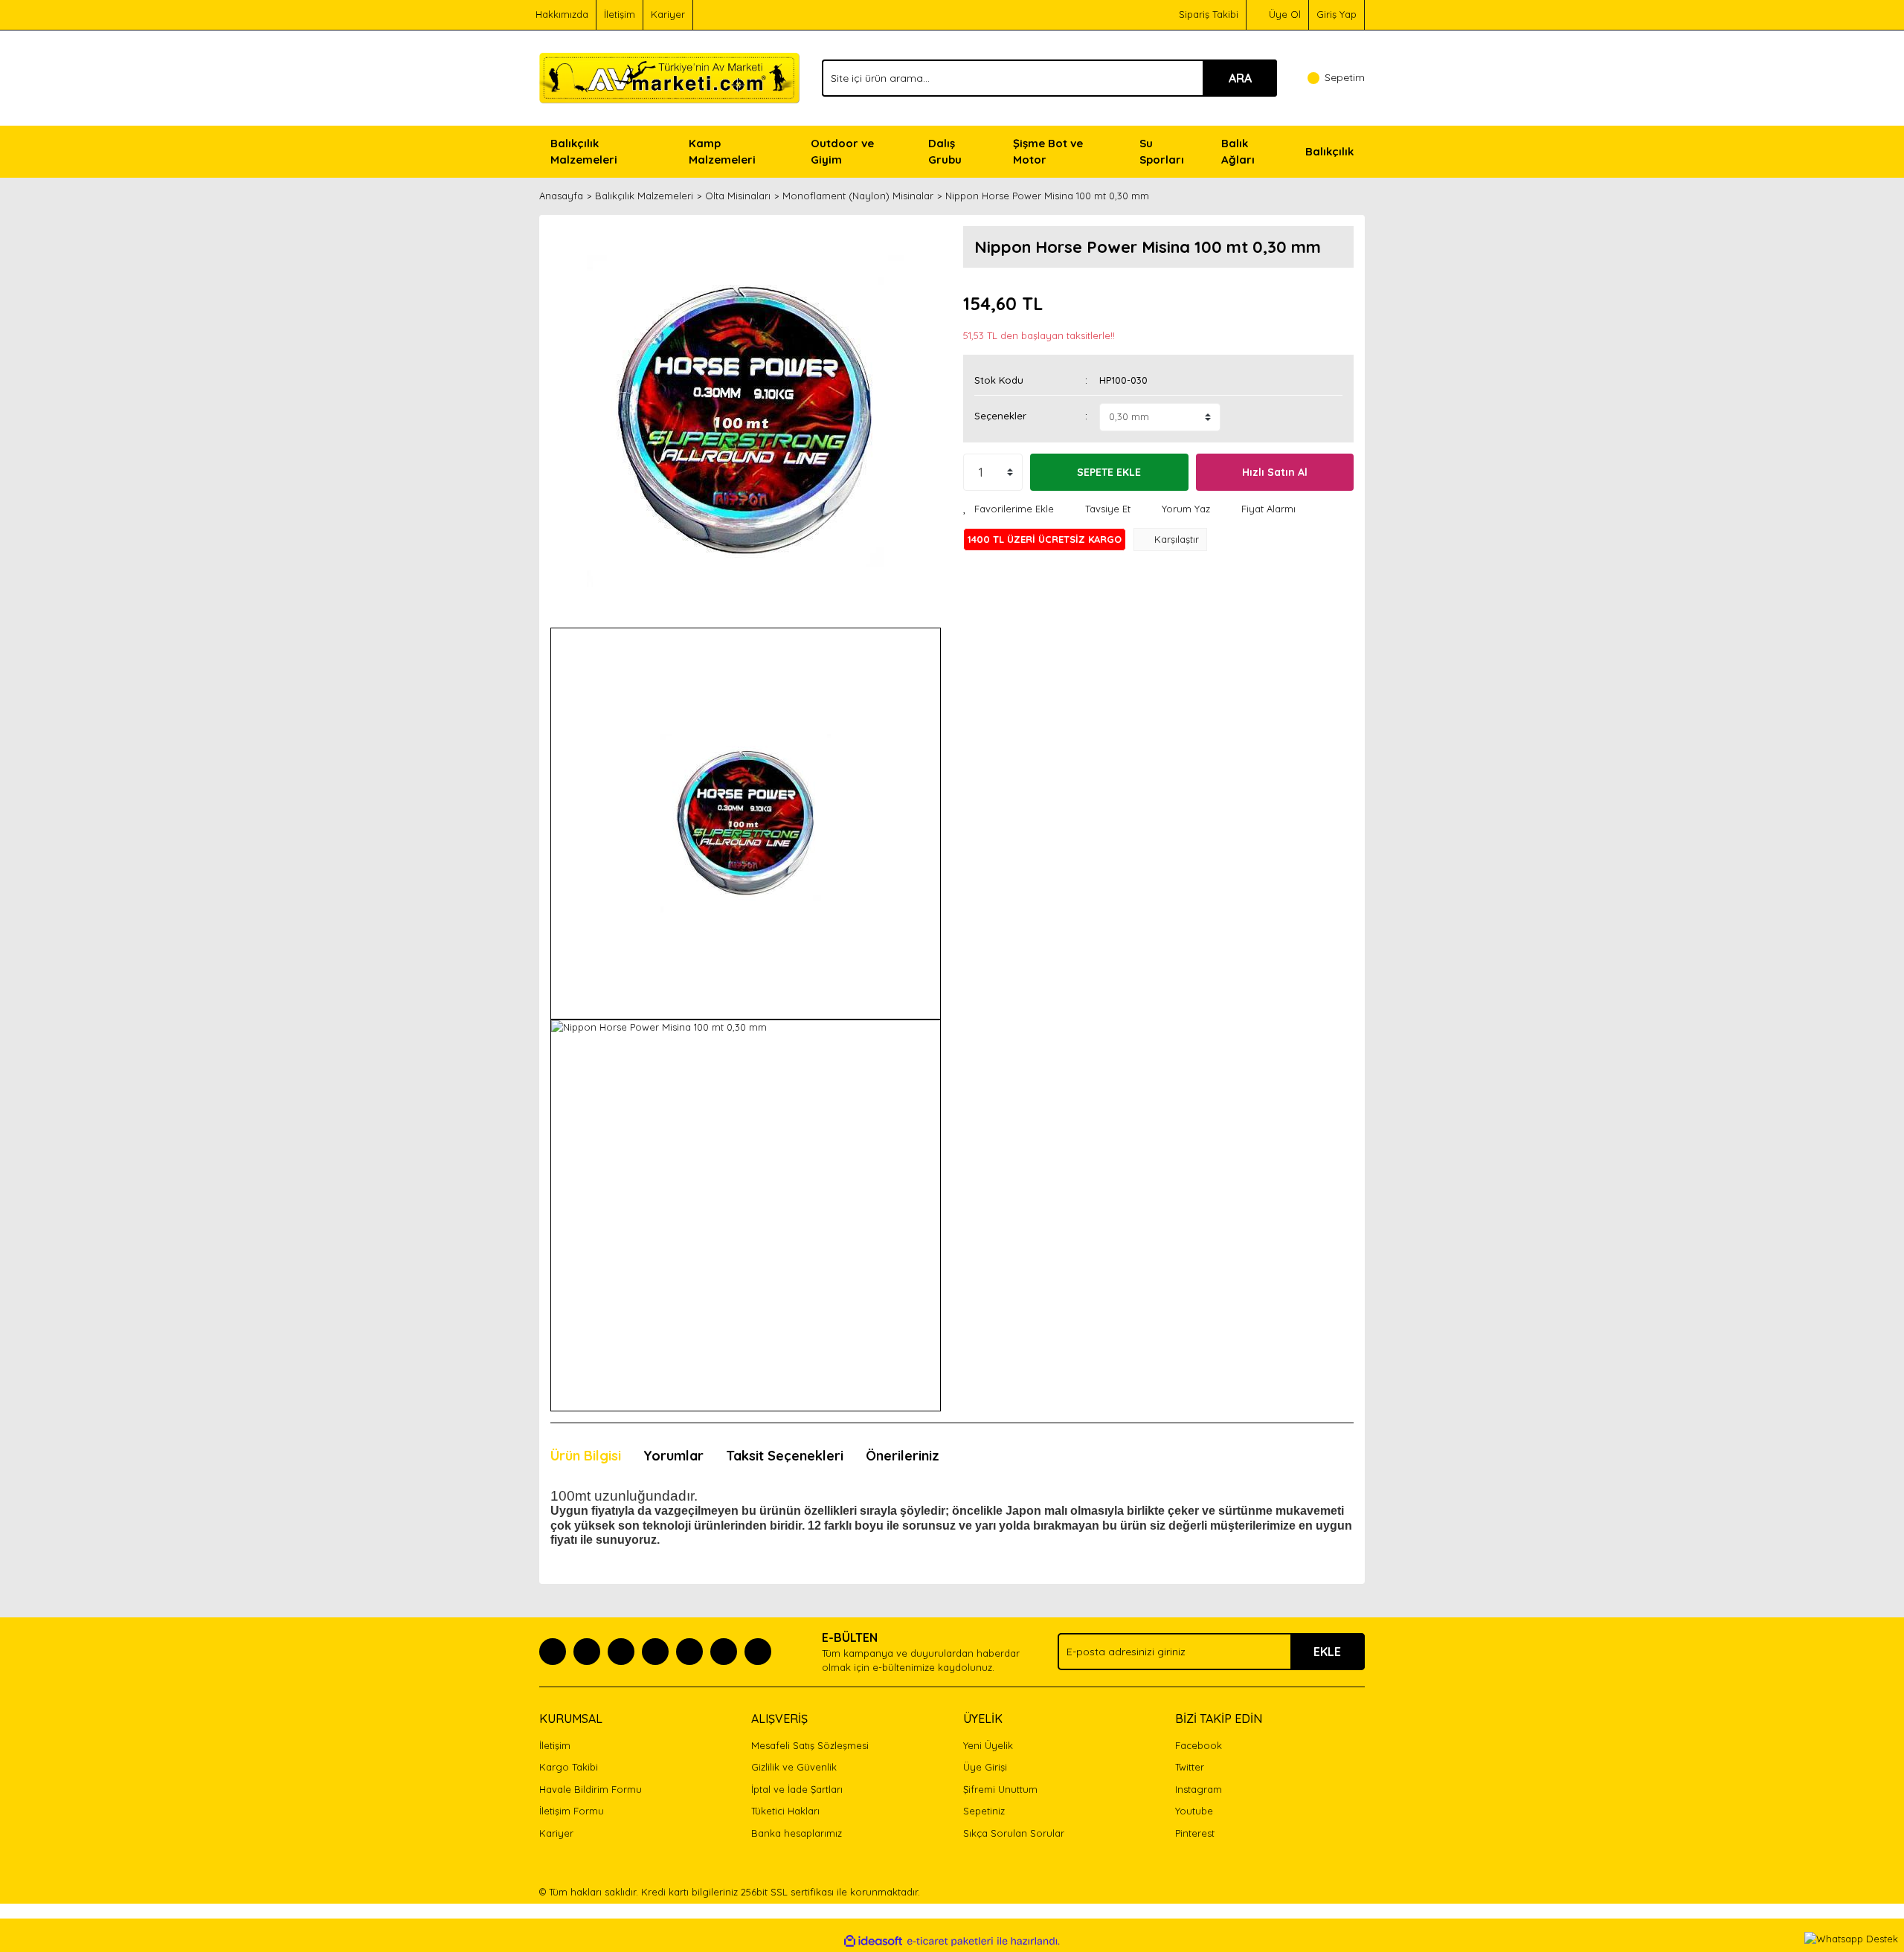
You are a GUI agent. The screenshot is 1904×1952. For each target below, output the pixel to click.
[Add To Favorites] (1009, 509)
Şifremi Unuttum (1000, 1789)
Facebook (1199, 1745)
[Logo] (669, 77)
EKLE (1327, 1652)
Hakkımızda (562, 14)
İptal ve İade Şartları (797, 1789)
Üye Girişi (985, 1767)
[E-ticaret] (950, 1942)
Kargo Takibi (569, 1767)
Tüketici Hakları (785, 1811)
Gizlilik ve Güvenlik (794, 1767)
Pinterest (1195, 1833)
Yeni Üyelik (988, 1745)
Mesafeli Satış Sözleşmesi (810, 1745)
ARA (1240, 78)
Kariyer (668, 14)
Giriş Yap (1337, 14)
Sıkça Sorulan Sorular (1014, 1833)
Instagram (1199, 1789)
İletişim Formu (572, 1811)
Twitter (1190, 1767)
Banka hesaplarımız (797, 1833)
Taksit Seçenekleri (785, 1456)
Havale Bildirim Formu (591, 1789)
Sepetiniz (984, 1811)
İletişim (620, 14)
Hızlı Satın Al (1275, 472)
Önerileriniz (903, 1456)
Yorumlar (673, 1456)
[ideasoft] (873, 1942)
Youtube (1194, 1811)
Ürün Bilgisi (586, 1456)
